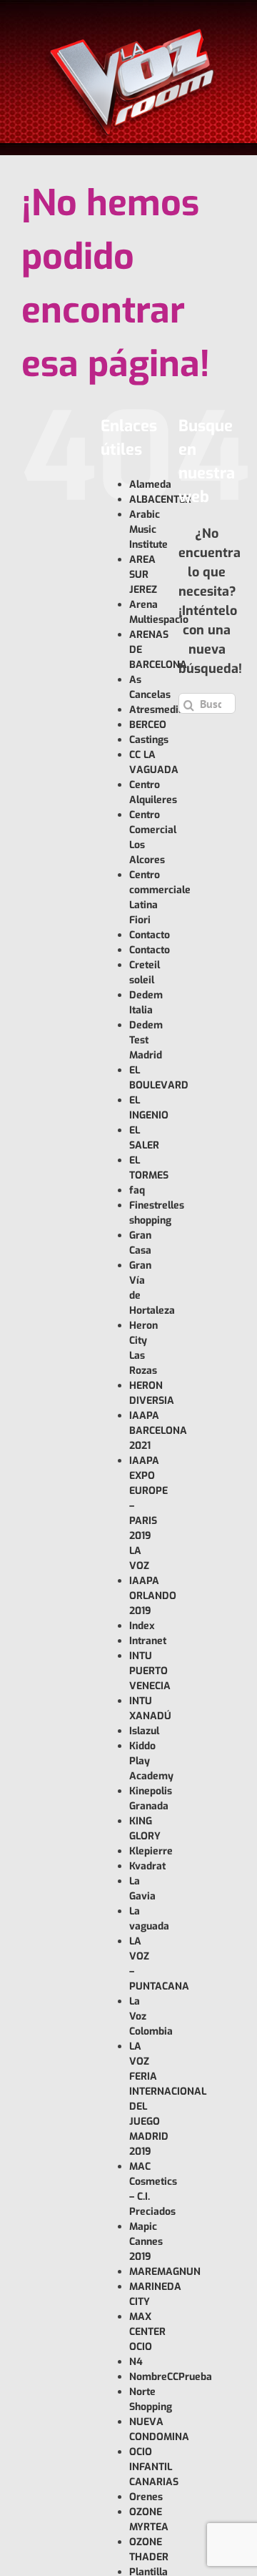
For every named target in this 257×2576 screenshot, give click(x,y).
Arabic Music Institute (148, 530)
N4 (136, 2362)
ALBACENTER (160, 500)
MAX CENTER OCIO (147, 2332)
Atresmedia (157, 710)
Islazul (144, 1731)
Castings (149, 740)
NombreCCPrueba (171, 2377)
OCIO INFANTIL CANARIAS (154, 2467)
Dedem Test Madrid (146, 1040)
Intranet (148, 1641)
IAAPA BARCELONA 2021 (158, 1431)
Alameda (150, 485)
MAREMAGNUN (165, 2272)
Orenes (146, 2497)
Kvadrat (147, 1866)
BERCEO (148, 725)
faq (137, 1190)
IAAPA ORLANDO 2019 (153, 1596)
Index (142, 1626)
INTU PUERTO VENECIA (150, 1671)
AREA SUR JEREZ (143, 575)
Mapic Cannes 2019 (146, 2242)
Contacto (150, 935)
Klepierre (151, 1851)
